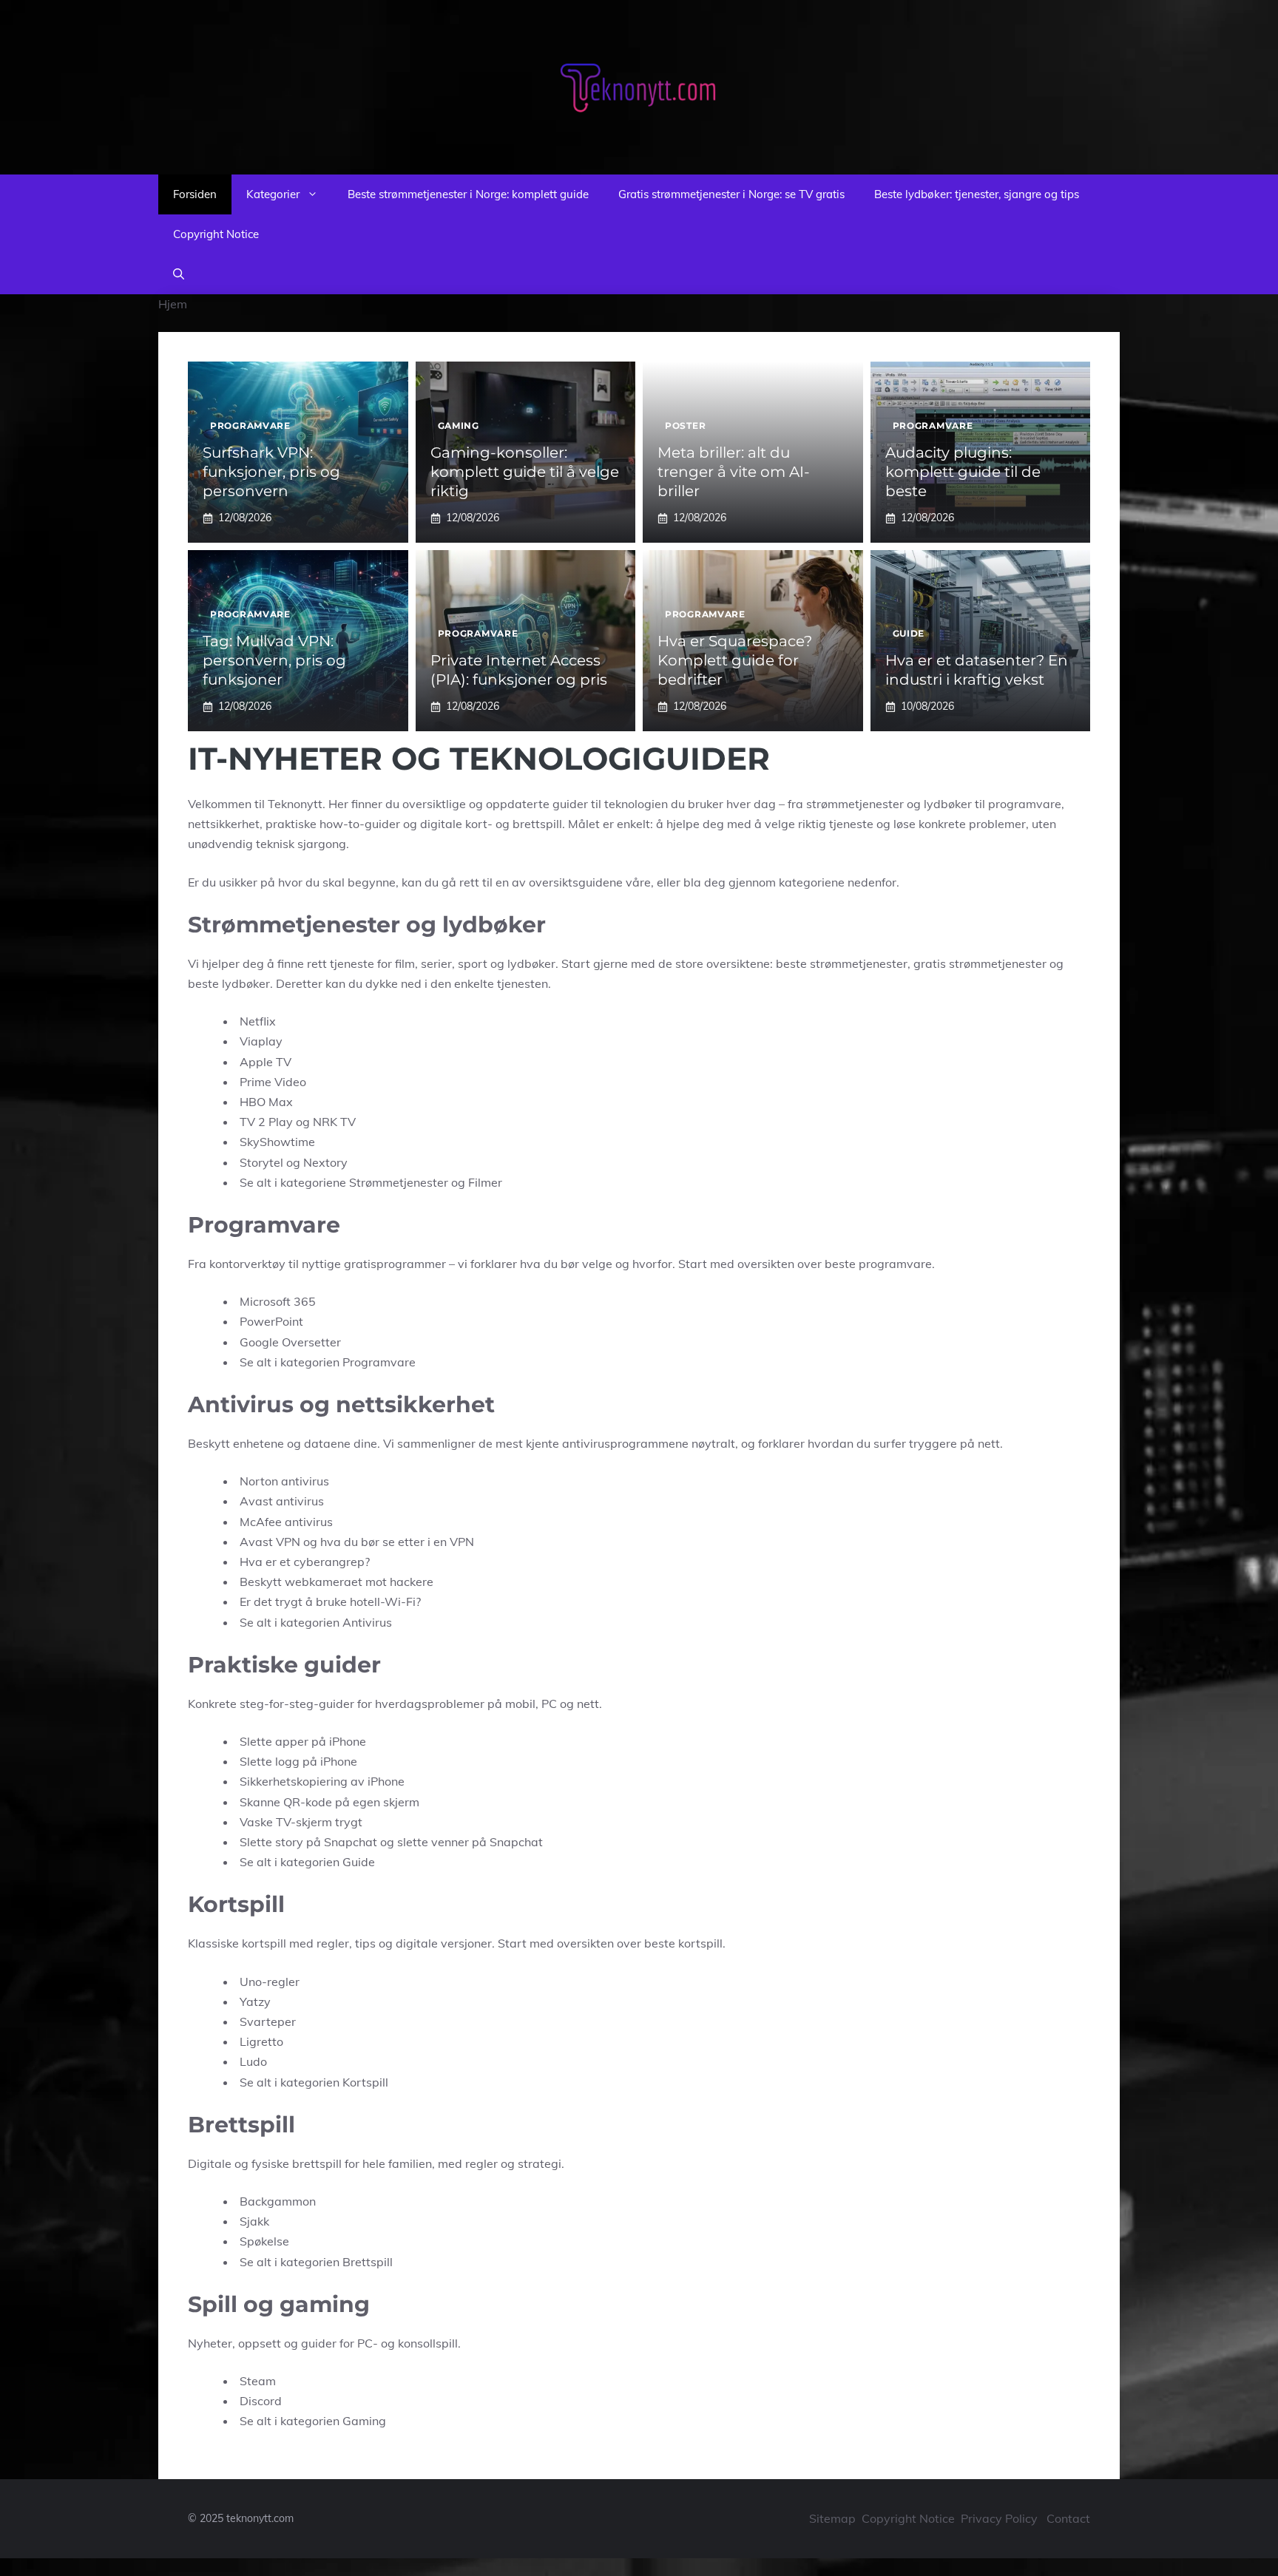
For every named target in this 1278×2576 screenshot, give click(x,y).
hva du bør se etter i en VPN (397, 1542)
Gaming (459, 426)
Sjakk (254, 2221)
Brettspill (368, 2262)
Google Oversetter (290, 1342)
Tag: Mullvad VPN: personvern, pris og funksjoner (274, 660)
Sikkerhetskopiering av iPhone (322, 1781)
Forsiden (195, 194)
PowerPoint (271, 1321)
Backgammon (278, 2201)
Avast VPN (270, 1542)
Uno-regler (270, 1982)
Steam (258, 2381)
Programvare (250, 426)
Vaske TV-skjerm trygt (301, 1822)
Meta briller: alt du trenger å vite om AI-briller (734, 472)
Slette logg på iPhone (298, 1761)
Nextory (325, 1162)
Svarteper (268, 2021)
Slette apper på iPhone (303, 1741)
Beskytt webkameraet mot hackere (337, 1582)
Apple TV (266, 1062)
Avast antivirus (282, 1501)
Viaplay (261, 1041)
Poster (685, 426)
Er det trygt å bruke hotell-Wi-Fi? (330, 1601)
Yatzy (255, 2002)
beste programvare (878, 1264)
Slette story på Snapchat (308, 1842)
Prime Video (273, 1082)
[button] (179, 274)
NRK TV (334, 1122)
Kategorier (273, 194)
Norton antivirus (284, 1481)
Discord (261, 2401)
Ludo (253, 2061)
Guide (909, 633)
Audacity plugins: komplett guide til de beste (963, 472)
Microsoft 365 (278, 1301)
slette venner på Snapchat (470, 1842)
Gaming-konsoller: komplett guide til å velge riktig (525, 472)
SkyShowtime (277, 1142)
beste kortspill (683, 1943)
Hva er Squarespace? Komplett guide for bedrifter (735, 660)
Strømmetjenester (399, 1182)
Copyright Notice (216, 234)
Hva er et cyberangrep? (305, 1562)
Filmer (485, 1182)
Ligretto (261, 2041)
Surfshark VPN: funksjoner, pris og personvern (271, 472)
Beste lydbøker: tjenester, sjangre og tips (977, 194)
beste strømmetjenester (842, 963)
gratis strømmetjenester (980, 963)
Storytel (261, 1162)
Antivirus (367, 1622)
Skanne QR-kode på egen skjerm (329, 1802)
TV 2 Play (266, 1122)
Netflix (258, 1021)
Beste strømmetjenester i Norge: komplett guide (468, 194)
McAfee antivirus (286, 1522)
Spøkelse (264, 2241)
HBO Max (266, 1102)
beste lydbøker (229, 983)
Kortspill (365, 2082)
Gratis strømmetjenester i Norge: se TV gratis (731, 194)
